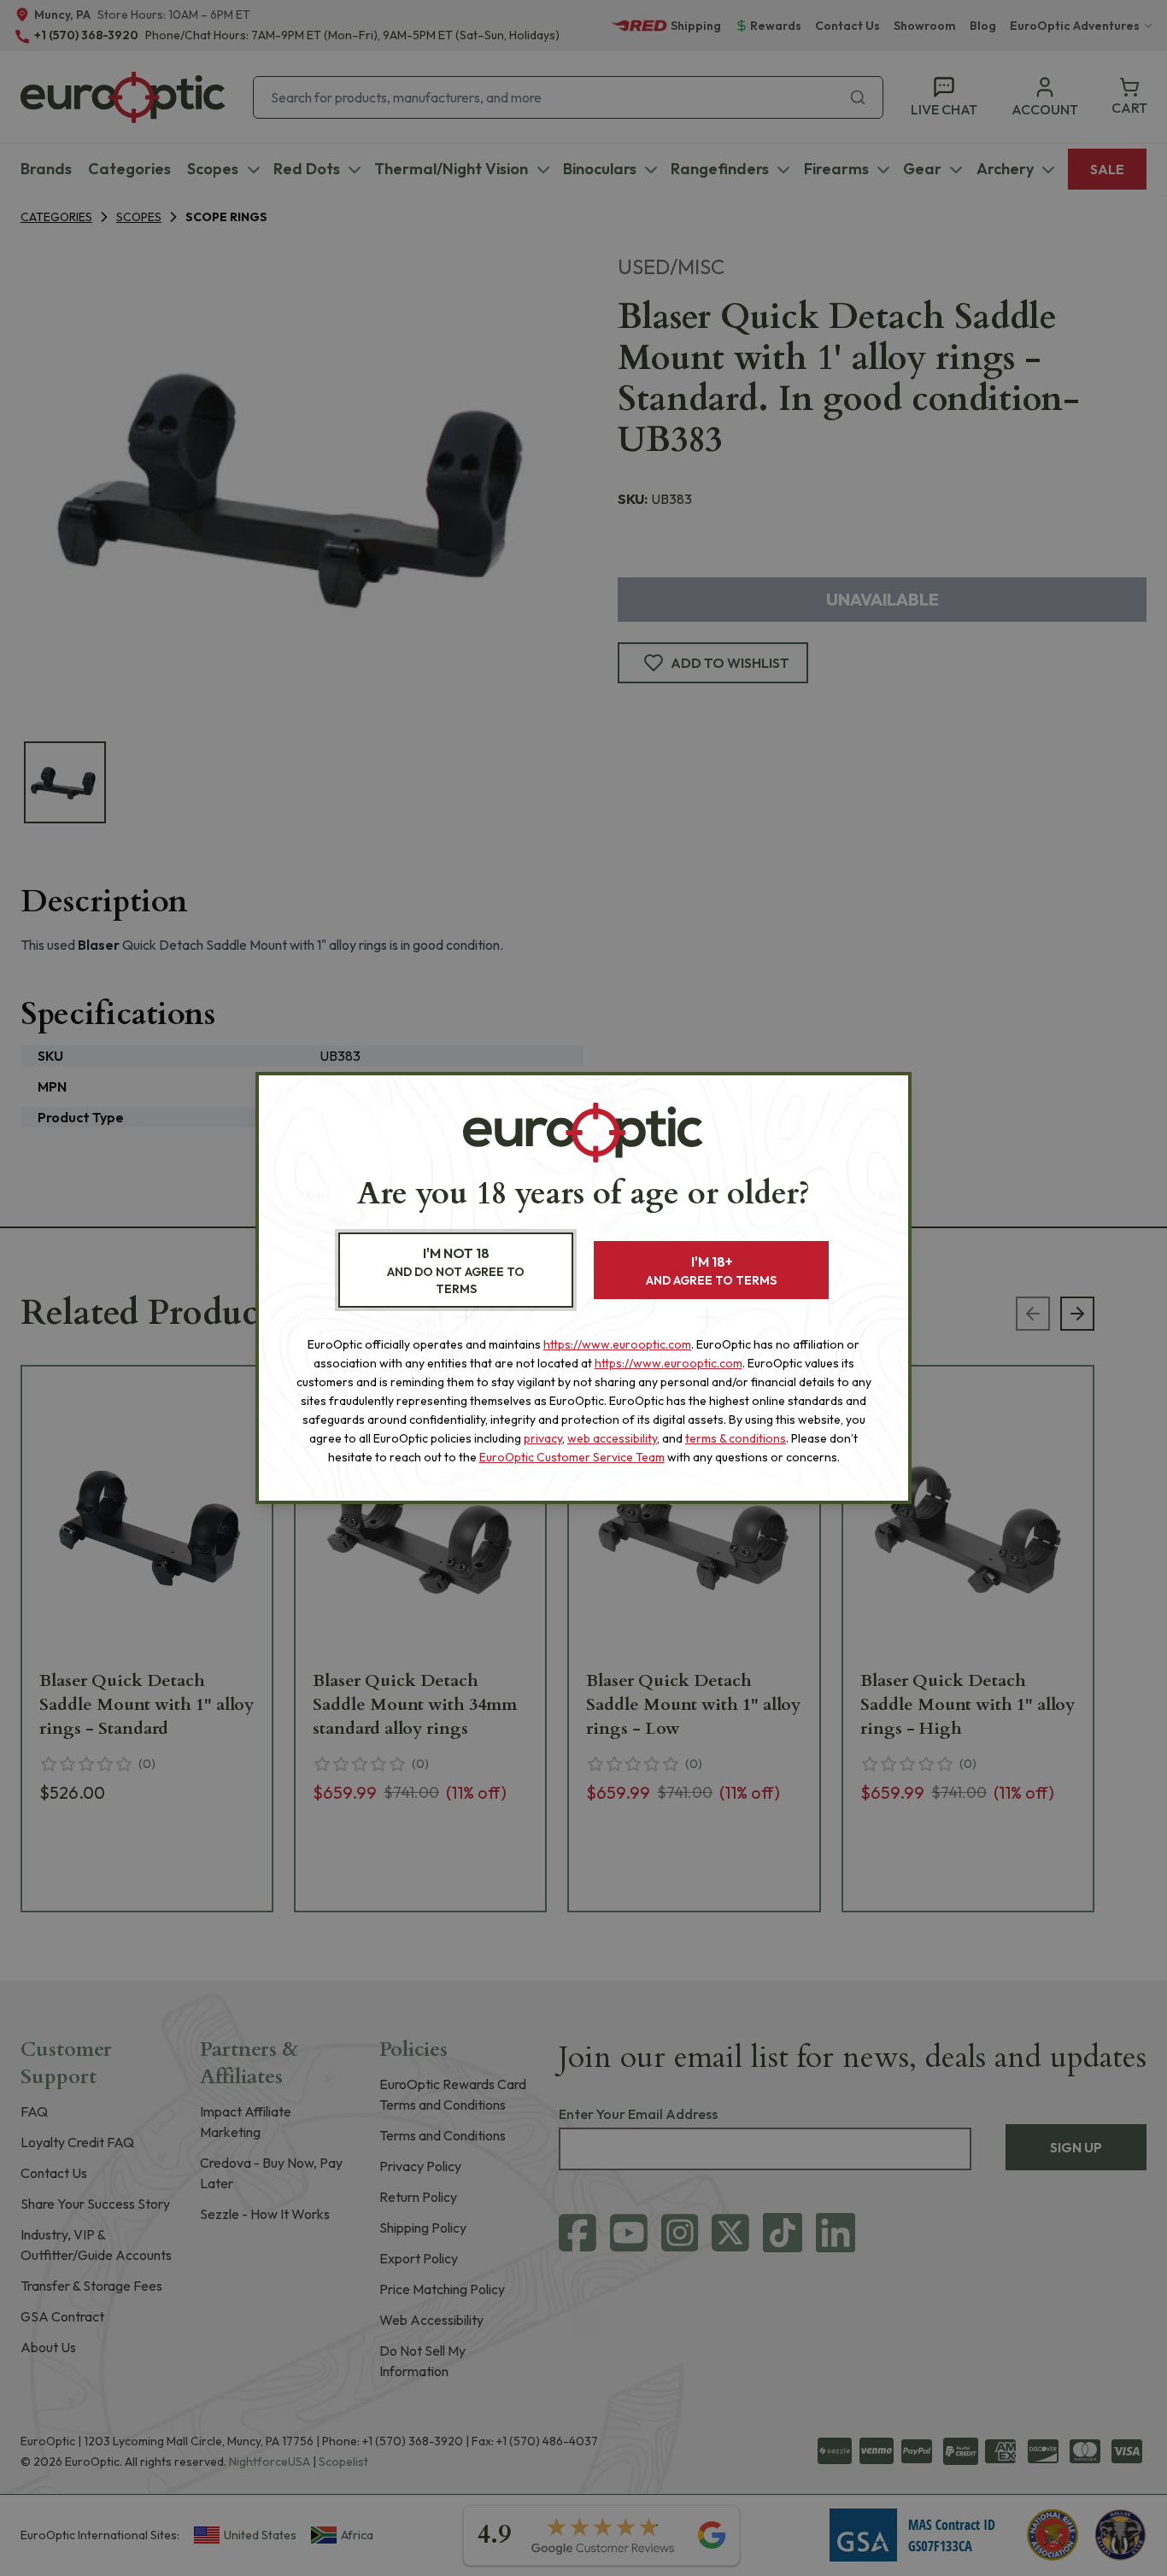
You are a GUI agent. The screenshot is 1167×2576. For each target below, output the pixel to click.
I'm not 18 (456, 1270)
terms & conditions (736, 1438)
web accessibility (612, 1438)
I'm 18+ (711, 1270)
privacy (543, 1438)
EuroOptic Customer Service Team (572, 1457)
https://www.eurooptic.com (617, 1344)
